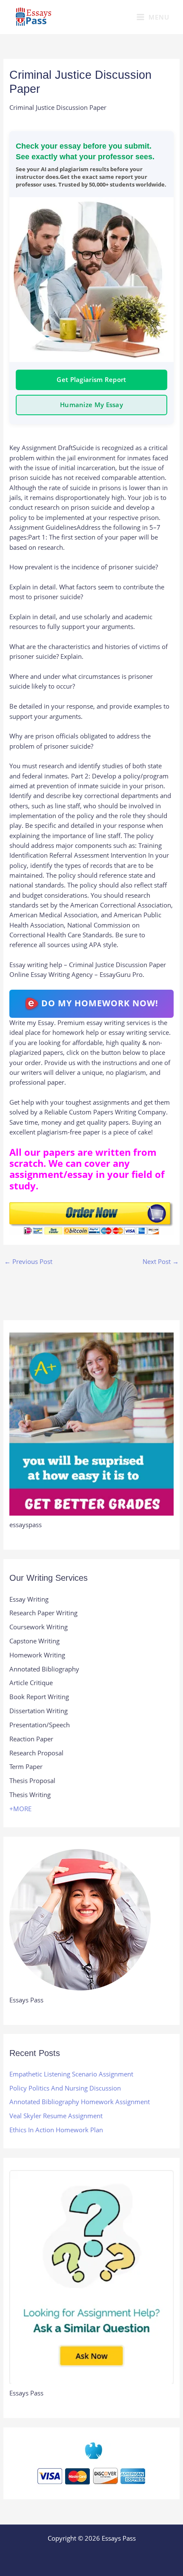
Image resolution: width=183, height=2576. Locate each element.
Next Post (161, 1261)
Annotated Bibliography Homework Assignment (80, 2102)
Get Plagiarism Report (91, 379)
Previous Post (28, 1261)
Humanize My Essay (91, 405)
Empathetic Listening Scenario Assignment (71, 2074)
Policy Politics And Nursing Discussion (65, 2088)
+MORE (20, 1809)
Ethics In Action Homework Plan (56, 2130)
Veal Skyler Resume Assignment (56, 2116)
